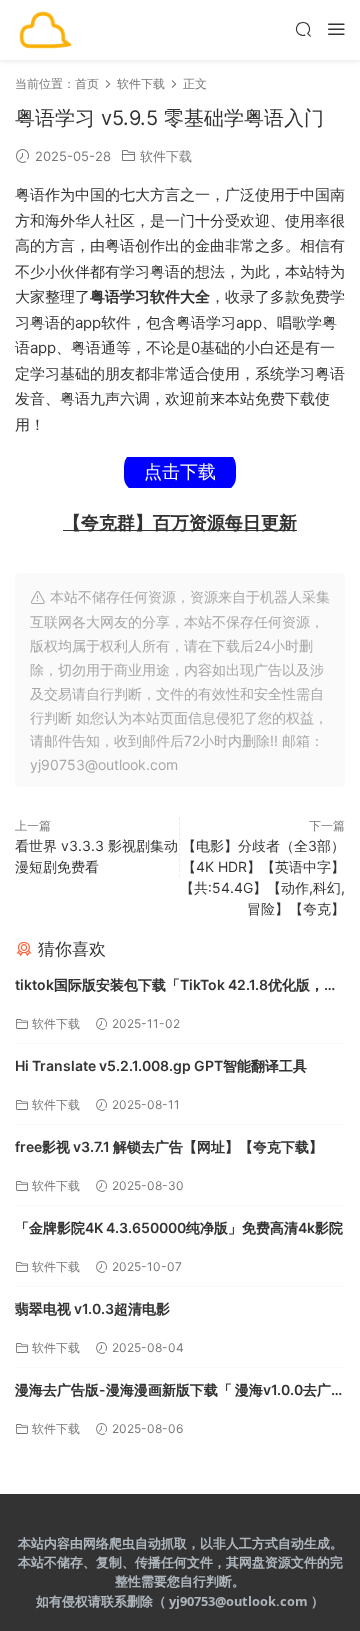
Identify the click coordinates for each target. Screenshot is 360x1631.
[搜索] (303, 28)
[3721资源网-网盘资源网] (45, 30)
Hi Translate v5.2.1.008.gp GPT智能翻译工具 (161, 1065)
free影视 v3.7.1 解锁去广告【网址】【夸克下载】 (169, 1146)
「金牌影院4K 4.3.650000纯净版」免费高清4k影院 (179, 1227)
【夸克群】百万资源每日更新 (180, 522)
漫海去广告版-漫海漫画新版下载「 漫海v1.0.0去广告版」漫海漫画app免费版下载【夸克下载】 (180, 1391)
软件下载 (166, 156)
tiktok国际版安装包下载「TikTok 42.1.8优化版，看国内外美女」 (176, 986)
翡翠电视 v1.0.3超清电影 (92, 1308)
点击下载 (180, 471)
